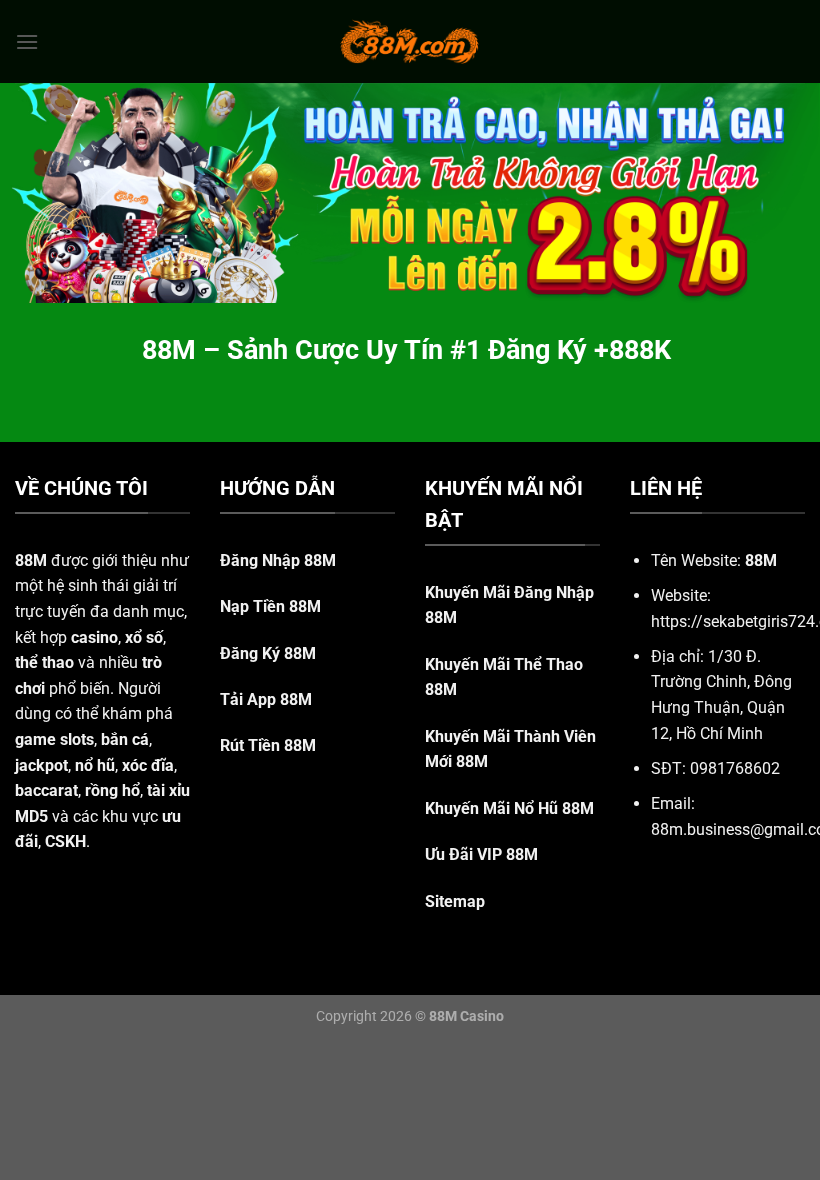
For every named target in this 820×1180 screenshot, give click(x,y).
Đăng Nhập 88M (278, 560)
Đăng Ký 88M (268, 653)
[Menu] (27, 41)
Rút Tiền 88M (268, 745)
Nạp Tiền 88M (270, 606)
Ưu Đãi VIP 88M (481, 854)
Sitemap (455, 901)
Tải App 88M (266, 699)
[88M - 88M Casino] (410, 41)
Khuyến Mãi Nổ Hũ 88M (509, 808)
